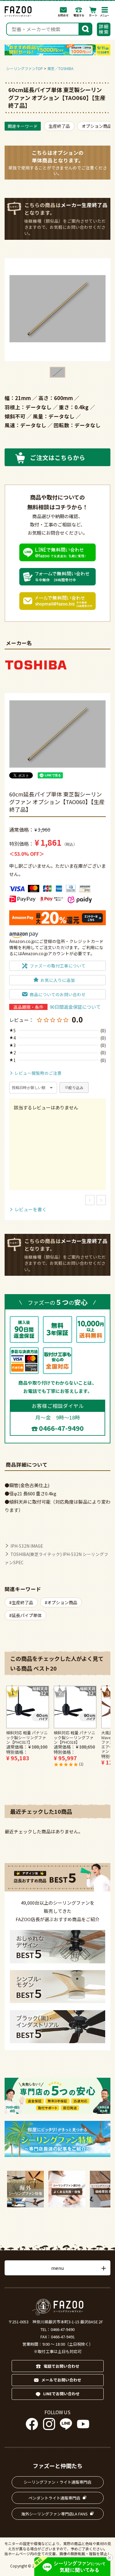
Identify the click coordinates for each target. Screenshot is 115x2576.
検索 (86, 28)
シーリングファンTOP (25, 68)
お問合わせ (63, 12)
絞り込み (76, 1088)
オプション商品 (97, 126)
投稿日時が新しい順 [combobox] (29, 1088)
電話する (79, 12)
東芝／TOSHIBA (60, 68)
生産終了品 (59, 126)
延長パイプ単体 (27, 1615)
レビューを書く (31, 1209)
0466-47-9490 (61, 1428)
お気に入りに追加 (58, 980)
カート (93, 12)
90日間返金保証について (75, 1007)
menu (57, 2268)
